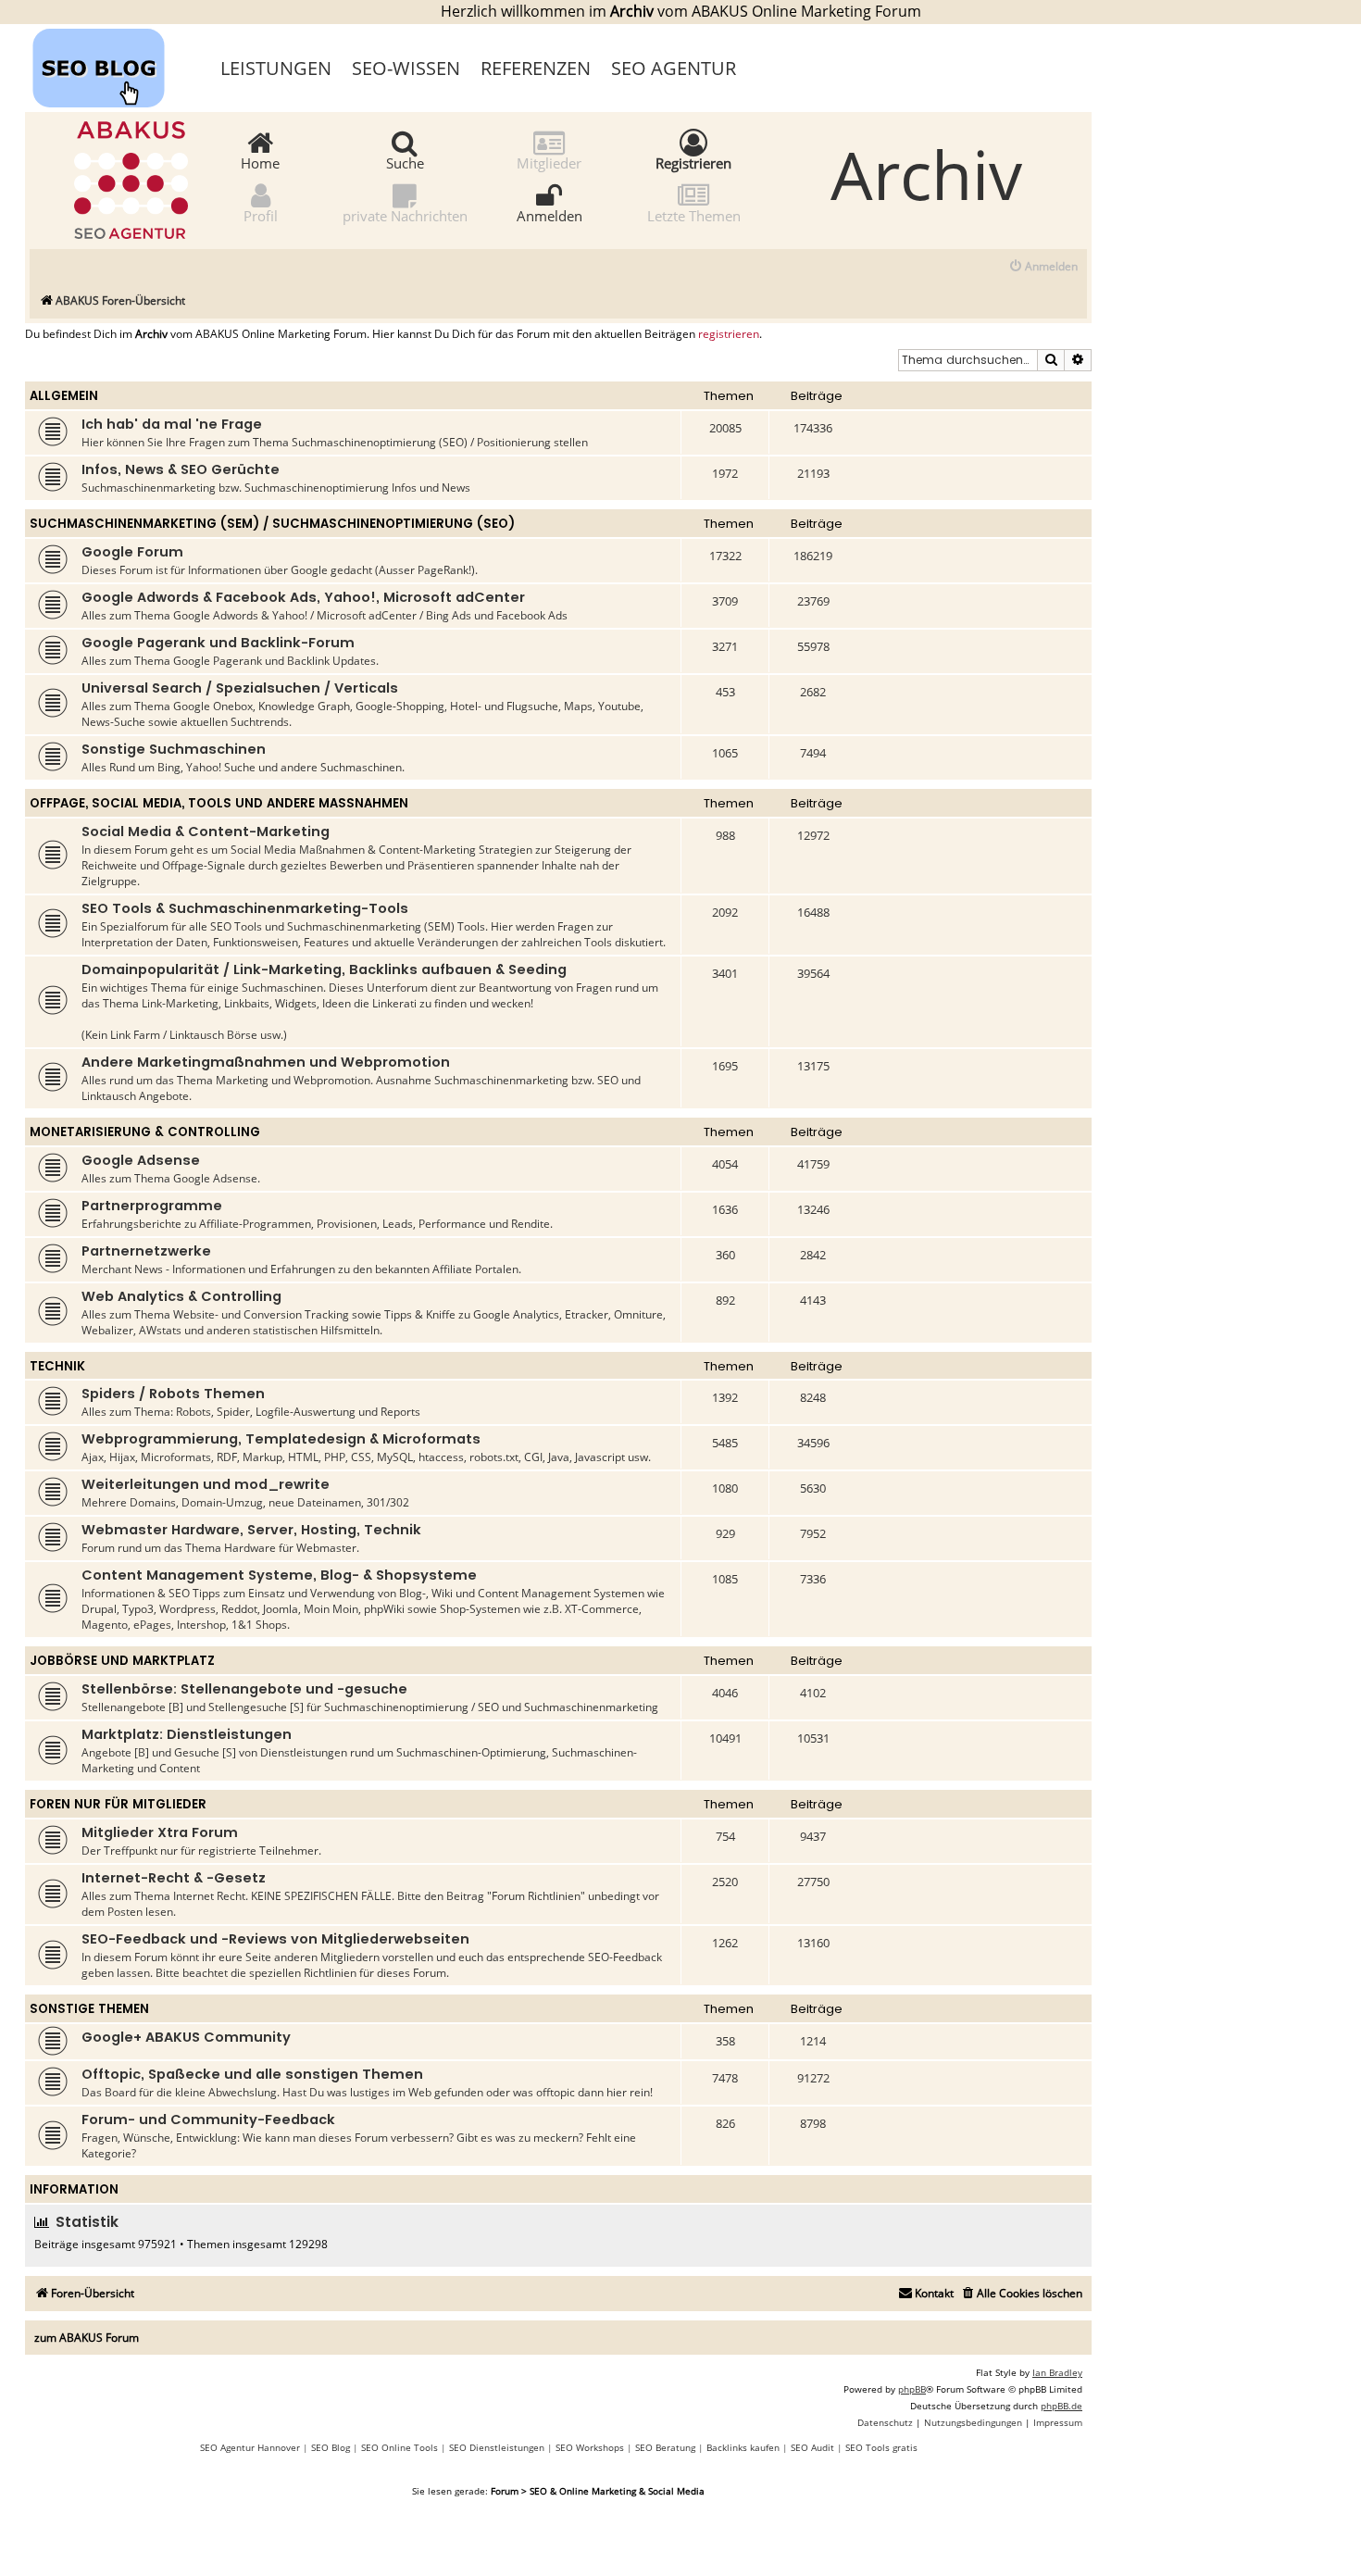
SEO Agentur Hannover (250, 2447)
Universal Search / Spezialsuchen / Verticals (240, 688)
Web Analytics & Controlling (181, 1296)
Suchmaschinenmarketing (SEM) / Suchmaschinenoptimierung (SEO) (272, 524)
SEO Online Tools (400, 2447)
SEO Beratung (665, 2447)
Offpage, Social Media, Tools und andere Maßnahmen (219, 803)
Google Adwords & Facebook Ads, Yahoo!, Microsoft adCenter (303, 597)
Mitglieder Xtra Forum (160, 1832)
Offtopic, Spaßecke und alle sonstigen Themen (252, 2074)
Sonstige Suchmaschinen (174, 749)
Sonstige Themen (89, 2009)
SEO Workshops (590, 2447)
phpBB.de (1061, 2406)
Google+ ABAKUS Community (186, 2037)
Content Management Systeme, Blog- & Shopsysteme (279, 1575)
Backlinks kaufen (743, 2447)
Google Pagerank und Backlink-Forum (218, 643)
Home (260, 162)
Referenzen (536, 68)
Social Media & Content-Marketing (206, 832)
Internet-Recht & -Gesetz (174, 1878)
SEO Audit (812, 2447)
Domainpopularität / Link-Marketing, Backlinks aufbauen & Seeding (324, 969)
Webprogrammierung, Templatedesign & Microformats (281, 1439)
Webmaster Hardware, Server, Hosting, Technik (251, 1530)
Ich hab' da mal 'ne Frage (172, 424)
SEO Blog (331, 2447)
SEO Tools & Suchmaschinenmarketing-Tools (245, 908)
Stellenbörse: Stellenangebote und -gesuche (244, 1689)
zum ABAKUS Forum (87, 2338)
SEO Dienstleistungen (497, 2447)
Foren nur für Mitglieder (118, 1804)
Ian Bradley (1057, 2372)
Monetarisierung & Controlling (145, 1132)
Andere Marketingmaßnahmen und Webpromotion (266, 1062)
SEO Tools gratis (881, 2447)
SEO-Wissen (406, 68)
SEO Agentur (674, 68)
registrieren (729, 334)
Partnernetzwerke (146, 1251)
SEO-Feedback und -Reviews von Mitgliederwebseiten (275, 1939)
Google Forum (132, 552)
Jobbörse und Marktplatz (122, 1661)
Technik (57, 1366)
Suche (405, 162)
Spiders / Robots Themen (173, 1394)
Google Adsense (141, 1160)
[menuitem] (1043, 267)
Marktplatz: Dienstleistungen (187, 1734)
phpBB (912, 2389)
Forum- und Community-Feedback (208, 2120)
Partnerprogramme (152, 1206)
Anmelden (549, 215)
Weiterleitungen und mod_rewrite (206, 1484)
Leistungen (276, 68)
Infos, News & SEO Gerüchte (181, 469)
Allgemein (64, 396)
